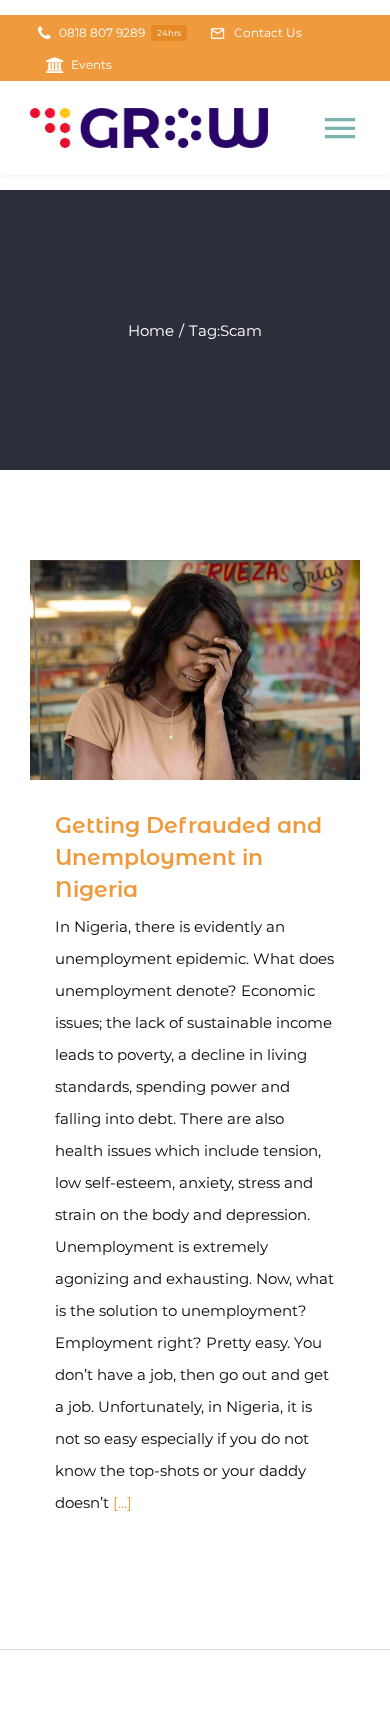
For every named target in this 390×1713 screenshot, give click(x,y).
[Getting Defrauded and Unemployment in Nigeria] (195, 670)
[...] (122, 1502)
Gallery (224, 670)
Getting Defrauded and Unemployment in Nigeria (166, 670)
